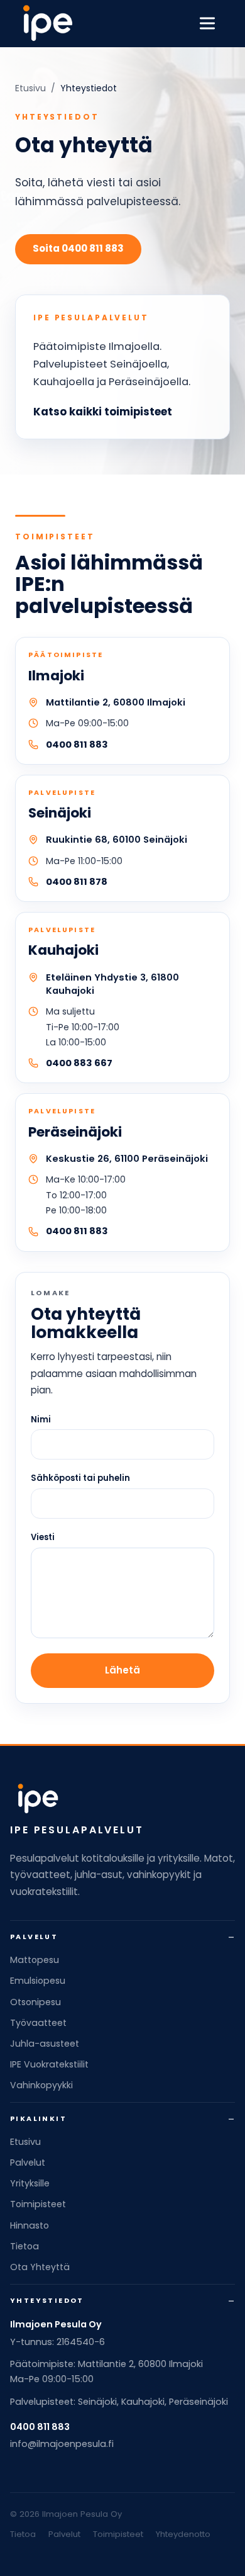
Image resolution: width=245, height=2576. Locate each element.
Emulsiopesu (38, 1981)
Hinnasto (30, 2225)
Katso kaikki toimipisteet (103, 412)
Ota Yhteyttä (40, 2267)
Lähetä (122, 1670)
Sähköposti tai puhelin (80, 1478)
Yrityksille (30, 2183)
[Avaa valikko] (207, 23)
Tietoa (24, 2246)
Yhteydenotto (183, 2534)
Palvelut (28, 2163)
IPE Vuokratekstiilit (49, 2064)
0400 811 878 (77, 882)
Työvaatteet (38, 2023)
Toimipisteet (38, 2204)
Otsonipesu (35, 2002)
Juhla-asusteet (45, 2044)
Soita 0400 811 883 (78, 248)
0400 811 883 (77, 745)
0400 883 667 (79, 1063)
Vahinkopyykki (41, 2085)
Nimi (41, 1420)
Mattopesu (35, 1960)
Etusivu (30, 88)
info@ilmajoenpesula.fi (62, 2444)
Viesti (43, 1537)
